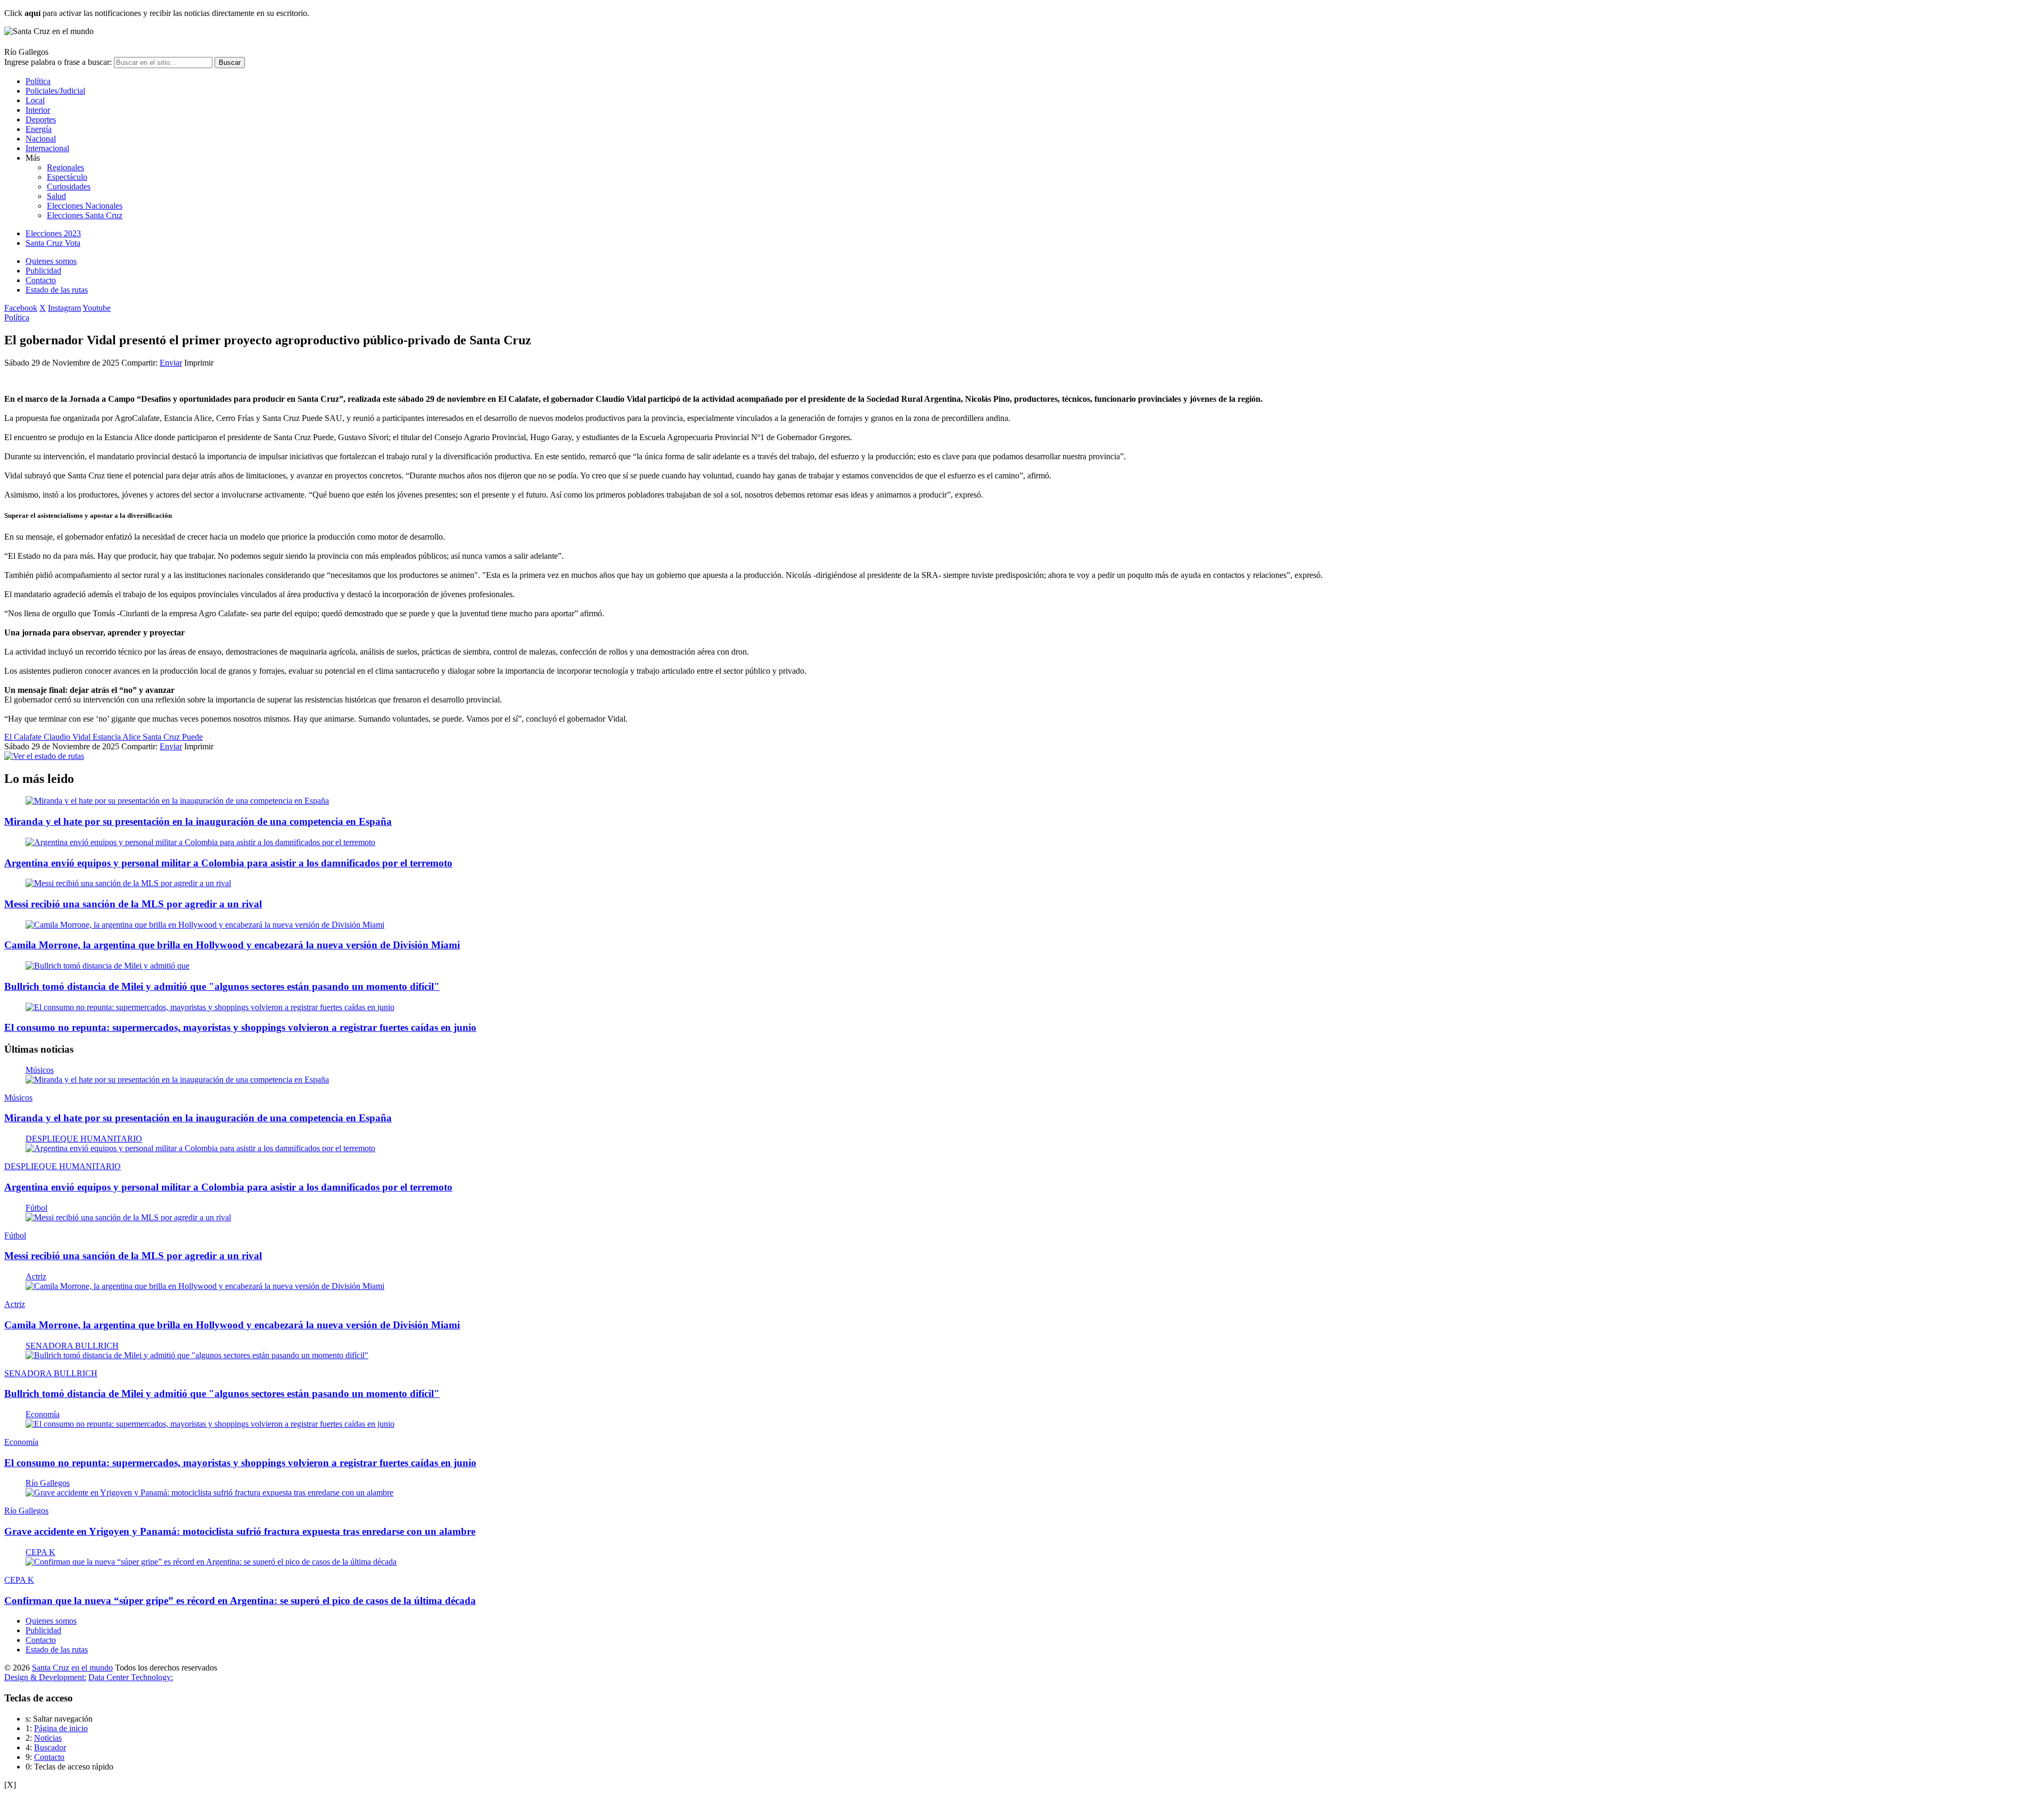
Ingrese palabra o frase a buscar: (58, 62)
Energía (39, 129)
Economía (43, 1414)
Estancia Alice (118, 737)
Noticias (48, 1738)
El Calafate (24, 737)
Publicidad (43, 271)
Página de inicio (61, 1728)
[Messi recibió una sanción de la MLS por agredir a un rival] (128, 883)
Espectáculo (67, 177)
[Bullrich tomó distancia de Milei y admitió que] (108, 966)
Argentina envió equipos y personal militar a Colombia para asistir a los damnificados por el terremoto (228, 863)
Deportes (41, 119)
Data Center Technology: (131, 1677)
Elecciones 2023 (53, 233)
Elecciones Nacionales (85, 206)
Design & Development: (45, 1677)
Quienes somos (51, 261)
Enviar (171, 363)
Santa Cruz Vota (53, 243)
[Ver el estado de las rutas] (44, 756)
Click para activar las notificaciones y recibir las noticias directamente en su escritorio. (157, 13)
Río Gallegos (48, 1483)
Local (35, 100)
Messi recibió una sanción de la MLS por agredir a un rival (133, 904)
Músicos (40, 1070)
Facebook (21, 308)
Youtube (97, 308)
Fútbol (36, 1208)
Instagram (64, 308)
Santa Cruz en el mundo (72, 1668)
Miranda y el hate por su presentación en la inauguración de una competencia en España (198, 821)
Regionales (65, 167)
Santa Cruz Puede (173, 737)
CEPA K (40, 1552)
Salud (56, 196)
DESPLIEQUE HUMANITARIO (84, 1139)
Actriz (36, 1276)
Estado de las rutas (57, 290)
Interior (38, 110)
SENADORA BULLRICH (72, 1346)
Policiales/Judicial (55, 91)
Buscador (50, 1747)
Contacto (41, 280)
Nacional (41, 139)
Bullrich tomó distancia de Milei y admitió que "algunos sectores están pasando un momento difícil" (222, 986)
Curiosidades (69, 187)
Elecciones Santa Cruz (85, 215)
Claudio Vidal (68, 737)
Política (38, 81)
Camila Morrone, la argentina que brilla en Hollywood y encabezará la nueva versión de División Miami (232, 945)
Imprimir (199, 363)
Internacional (47, 148)
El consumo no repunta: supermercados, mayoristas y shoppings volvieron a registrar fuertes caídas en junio (240, 1027)
